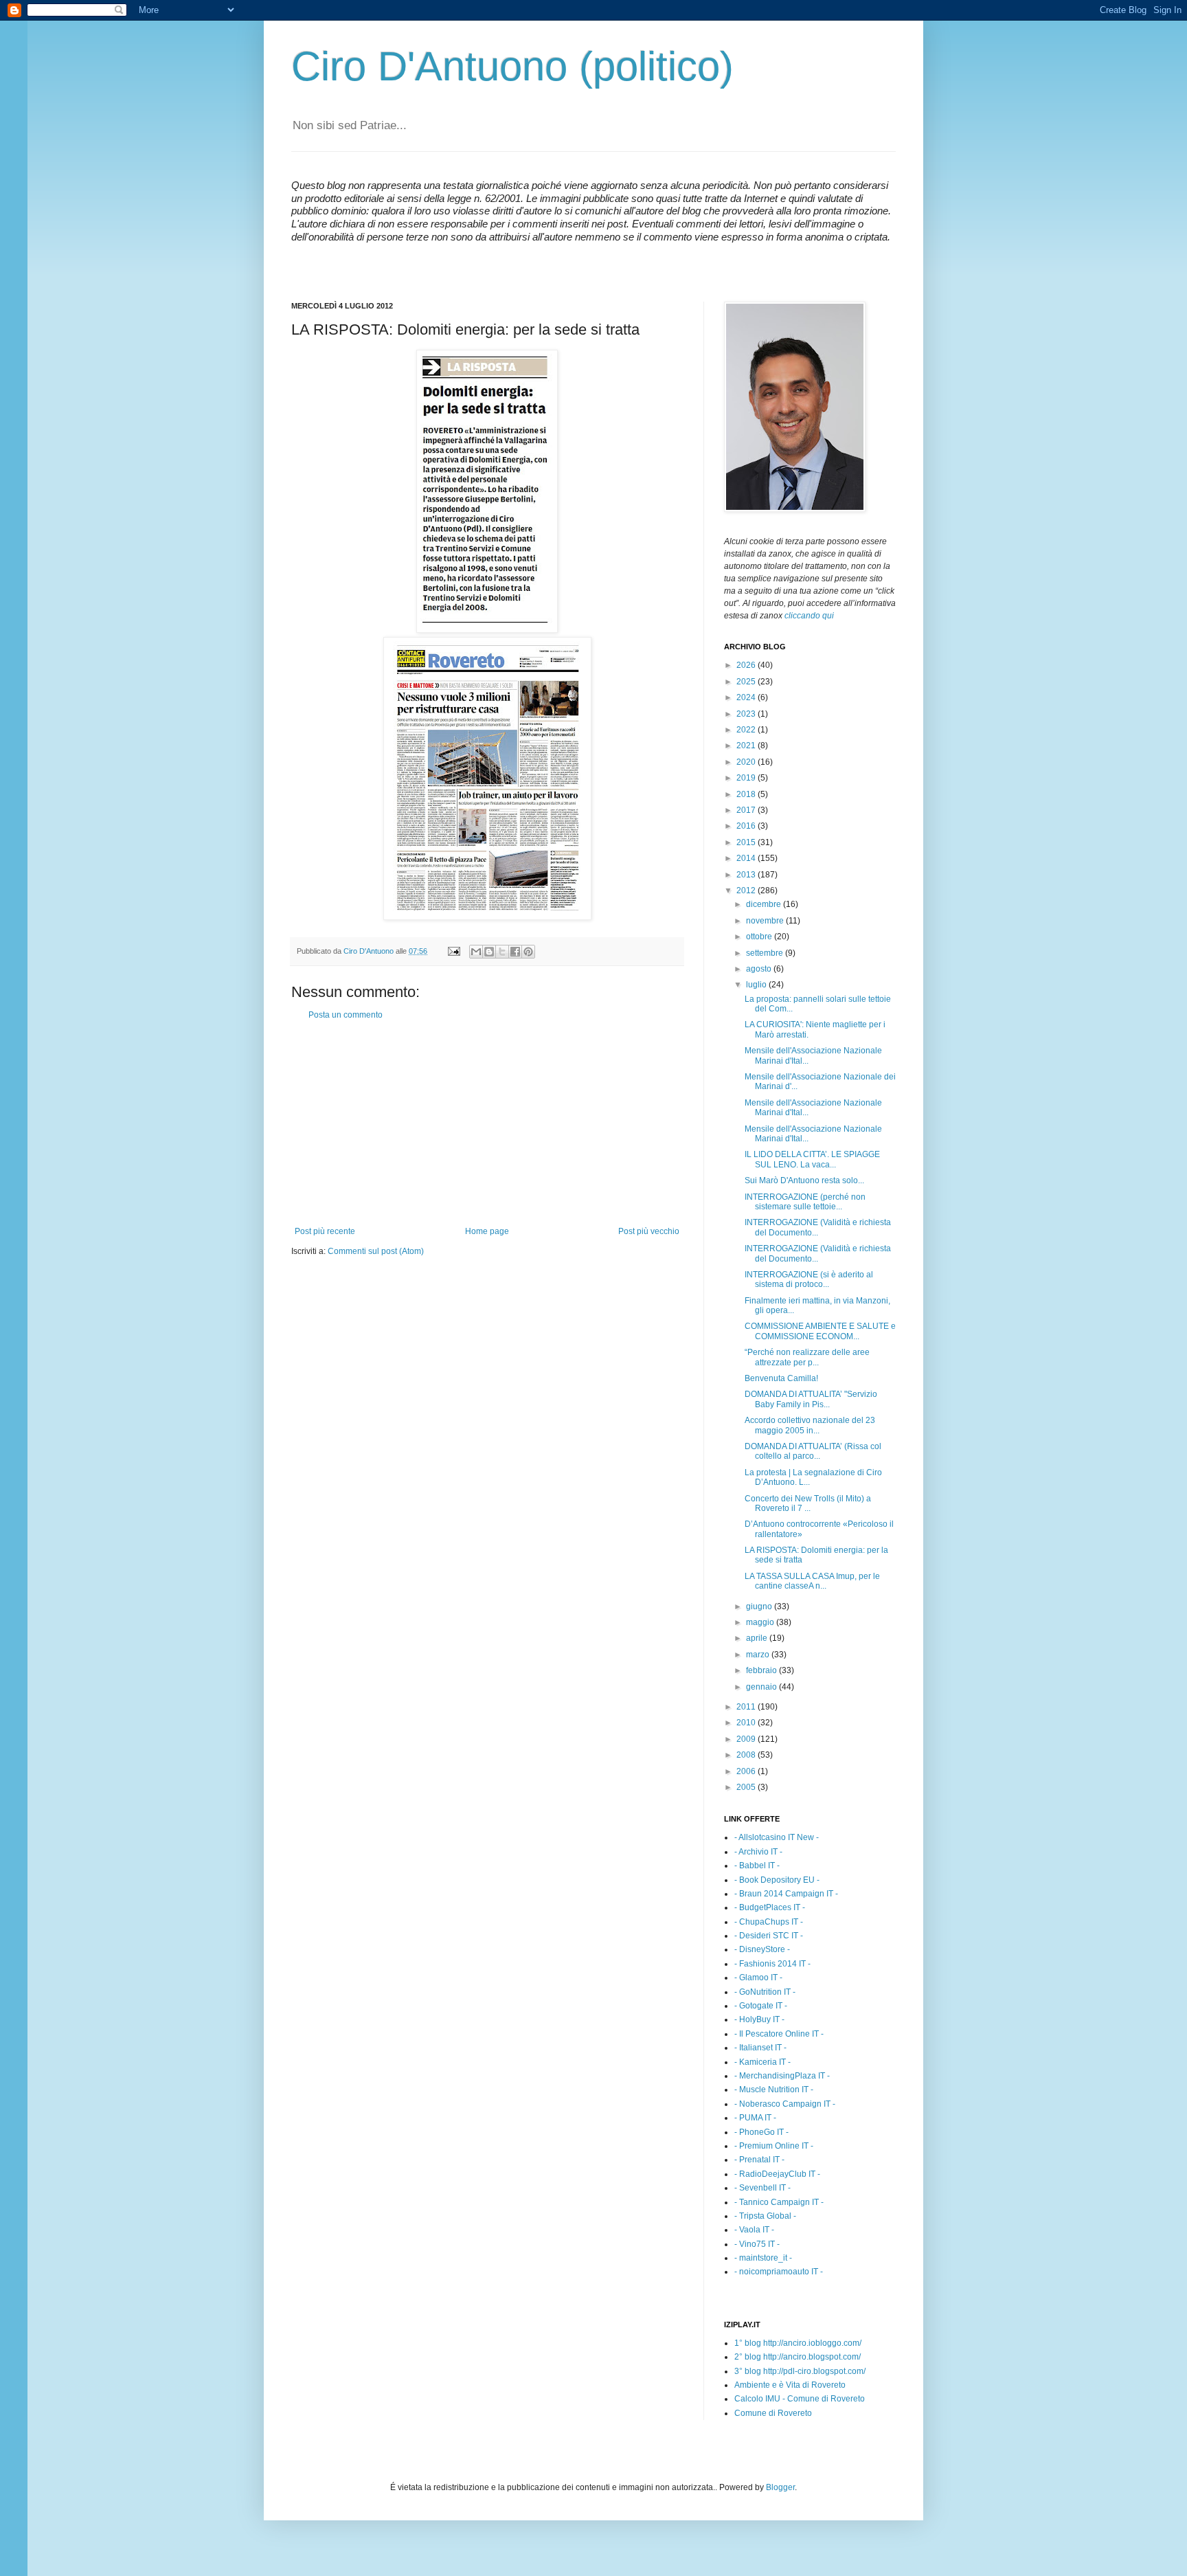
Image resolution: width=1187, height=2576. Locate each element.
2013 (747, 875)
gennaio (762, 1687)
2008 (747, 1755)
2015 (747, 842)
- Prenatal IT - (759, 2160)
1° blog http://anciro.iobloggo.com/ (798, 2343)
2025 (747, 682)
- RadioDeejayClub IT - (777, 2174)
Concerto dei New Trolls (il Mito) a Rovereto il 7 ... (808, 1503)
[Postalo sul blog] (489, 952)
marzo (759, 1655)
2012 (747, 891)
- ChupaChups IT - (769, 1922)
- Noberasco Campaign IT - (785, 2104)
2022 (747, 730)
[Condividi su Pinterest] (528, 952)
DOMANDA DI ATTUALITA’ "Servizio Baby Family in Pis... (811, 1399)
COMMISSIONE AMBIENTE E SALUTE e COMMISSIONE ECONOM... (820, 1331)
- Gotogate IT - (761, 2006)
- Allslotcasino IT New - (777, 1837)
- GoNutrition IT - (765, 1992)
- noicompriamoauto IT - (779, 2272)
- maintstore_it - (763, 2258)
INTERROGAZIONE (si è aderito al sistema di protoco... (809, 1279)
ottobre (760, 937)
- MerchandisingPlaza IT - (782, 2076)
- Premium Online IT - (774, 2146)
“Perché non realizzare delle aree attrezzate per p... (807, 1357)
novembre (766, 921)
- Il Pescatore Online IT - (779, 2034)
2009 (747, 1739)
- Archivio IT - (758, 1852)
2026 (747, 665)
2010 (747, 1723)
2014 (747, 858)
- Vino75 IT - (757, 2244)
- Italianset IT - (760, 2048)
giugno (760, 1606)
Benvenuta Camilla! (781, 1378)
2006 (747, 1771)
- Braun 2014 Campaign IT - (786, 1894)
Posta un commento (346, 1015)
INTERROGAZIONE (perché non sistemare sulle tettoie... (805, 1202)
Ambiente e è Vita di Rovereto (790, 2385)
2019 (747, 778)
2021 (747, 746)
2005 (747, 1787)
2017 (747, 810)
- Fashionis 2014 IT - (772, 1964)
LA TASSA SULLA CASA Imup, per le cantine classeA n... (812, 1581)
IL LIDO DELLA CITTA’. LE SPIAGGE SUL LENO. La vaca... (812, 1159)
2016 (747, 826)
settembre (766, 953)
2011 (747, 1707)
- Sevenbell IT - (762, 2188)
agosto (760, 969)
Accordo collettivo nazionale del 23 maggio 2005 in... (810, 1425)
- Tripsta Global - (765, 2216)
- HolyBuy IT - (759, 2019)
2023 (747, 714)
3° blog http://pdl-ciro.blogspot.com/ (800, 2371)
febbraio (762, 1670)
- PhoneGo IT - (761, 2132)
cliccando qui (809, 616)
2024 (747, 697)
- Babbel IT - (757, 1866)
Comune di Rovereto (773, 2413)
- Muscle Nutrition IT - (774, 2090)
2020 (747, 762)
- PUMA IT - (755, 2118)
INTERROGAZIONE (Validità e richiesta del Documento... (818, 1227)
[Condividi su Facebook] (515, 952)
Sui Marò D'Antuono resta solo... (804, 1180)
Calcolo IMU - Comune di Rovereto (800, 2399)
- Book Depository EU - (777, 1880)
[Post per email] (453, 951)
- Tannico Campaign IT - (779, 2202)
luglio (757, 985)
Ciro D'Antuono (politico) (512, 66)
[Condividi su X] (502, 952)
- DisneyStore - (762, 1949)
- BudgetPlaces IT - (770, 1907)
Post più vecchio (649, 1231)
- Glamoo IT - (758, 1978)
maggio (761, 1622)
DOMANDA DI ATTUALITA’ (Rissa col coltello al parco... (813, 1451)
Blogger (780, 2487)
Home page (487, 1231)
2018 (747, 794)
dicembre (765, 904)
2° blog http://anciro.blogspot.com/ (798, 2357)
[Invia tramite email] (476, 952)
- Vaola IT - (754, 2230)
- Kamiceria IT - (762, 2062)
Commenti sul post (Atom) (376, 1251)
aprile (758, 1638)
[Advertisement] (487, 1123)
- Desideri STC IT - (769, 1936)
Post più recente (325, 1231)
